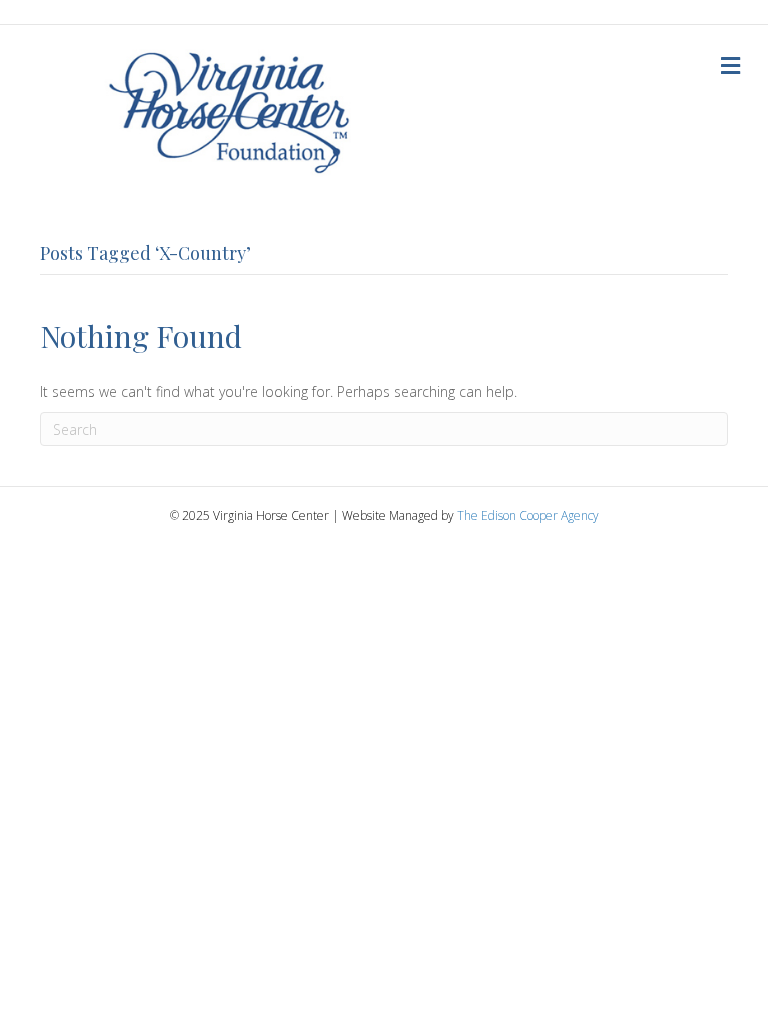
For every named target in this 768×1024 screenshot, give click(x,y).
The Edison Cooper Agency (528, 515)
